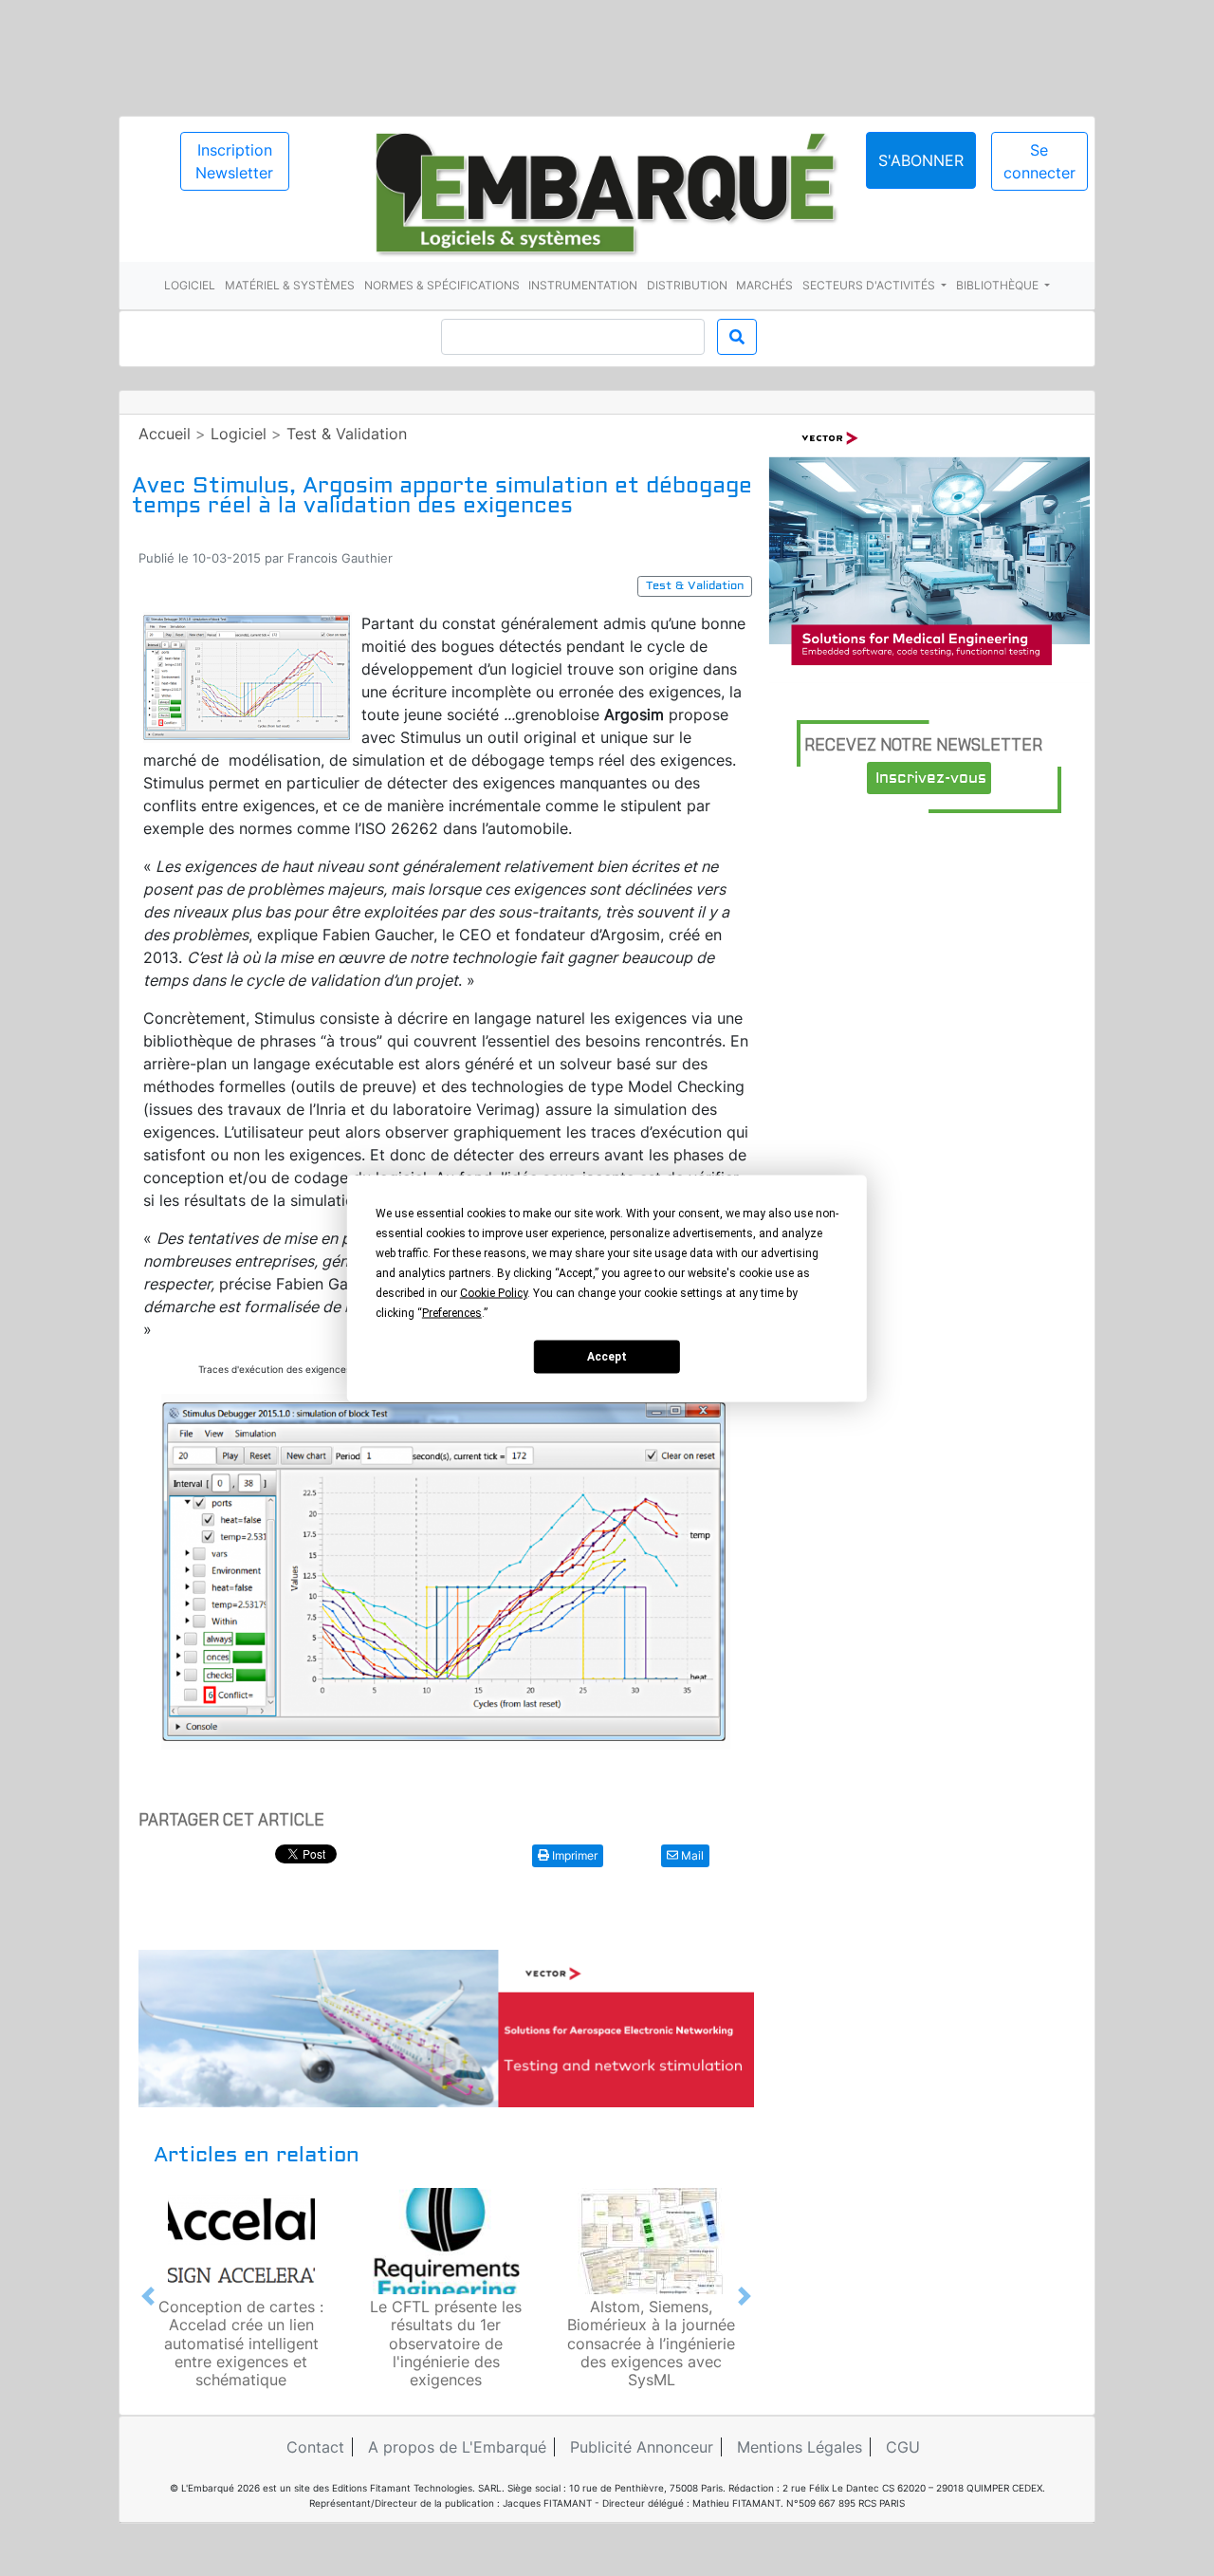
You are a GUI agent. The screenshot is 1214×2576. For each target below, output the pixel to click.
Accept (607, 1357)
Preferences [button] (452, 1312)
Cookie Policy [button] (494, 1292)
